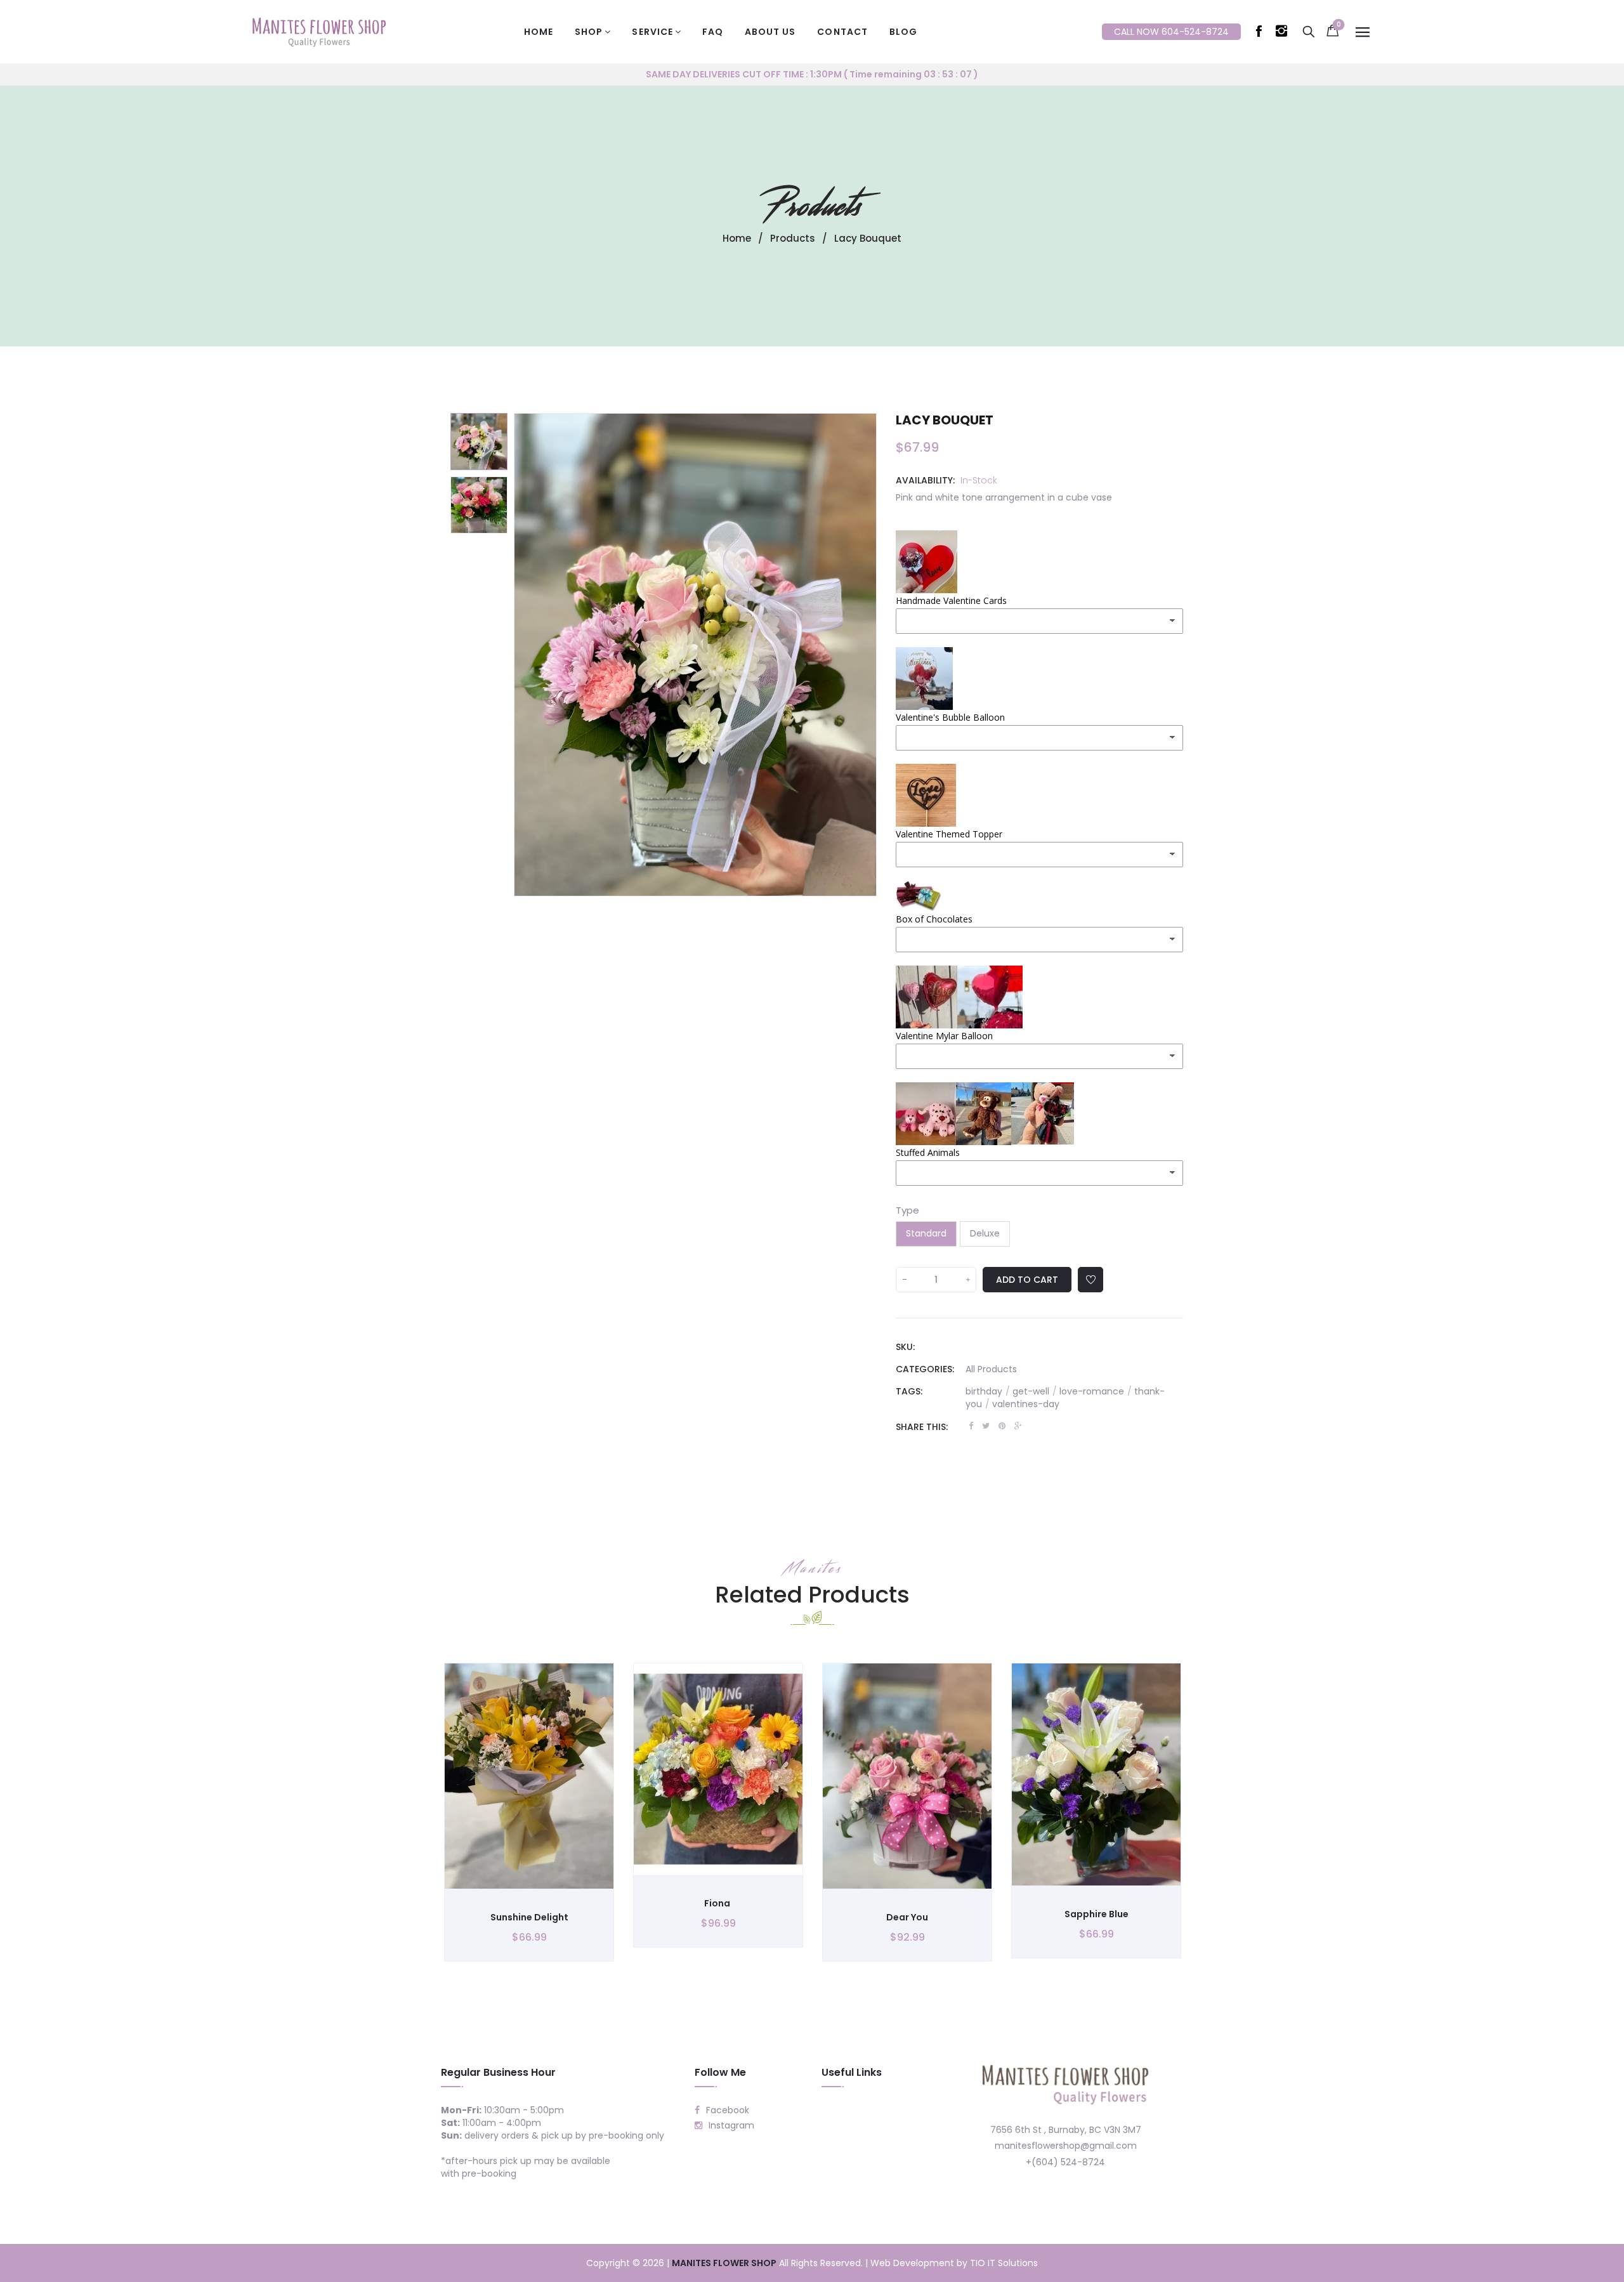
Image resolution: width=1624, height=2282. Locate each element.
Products (812, 206)
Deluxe (985, 1233)
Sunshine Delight (529, 1917)
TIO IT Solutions (1004, 2263)
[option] (479, 442)
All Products (991, 1369)
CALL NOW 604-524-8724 (1171, 32)
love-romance (1096, 1391)
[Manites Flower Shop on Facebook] (1261, 34)
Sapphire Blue (1097, 1914)
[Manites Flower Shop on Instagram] (1284, 34)
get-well (1035, 1391)
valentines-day (1026, 1404)
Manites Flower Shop (724, 2263)
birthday (988, 1391)
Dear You (907, 1917)
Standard (926, 1233)
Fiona (718, 1903)
